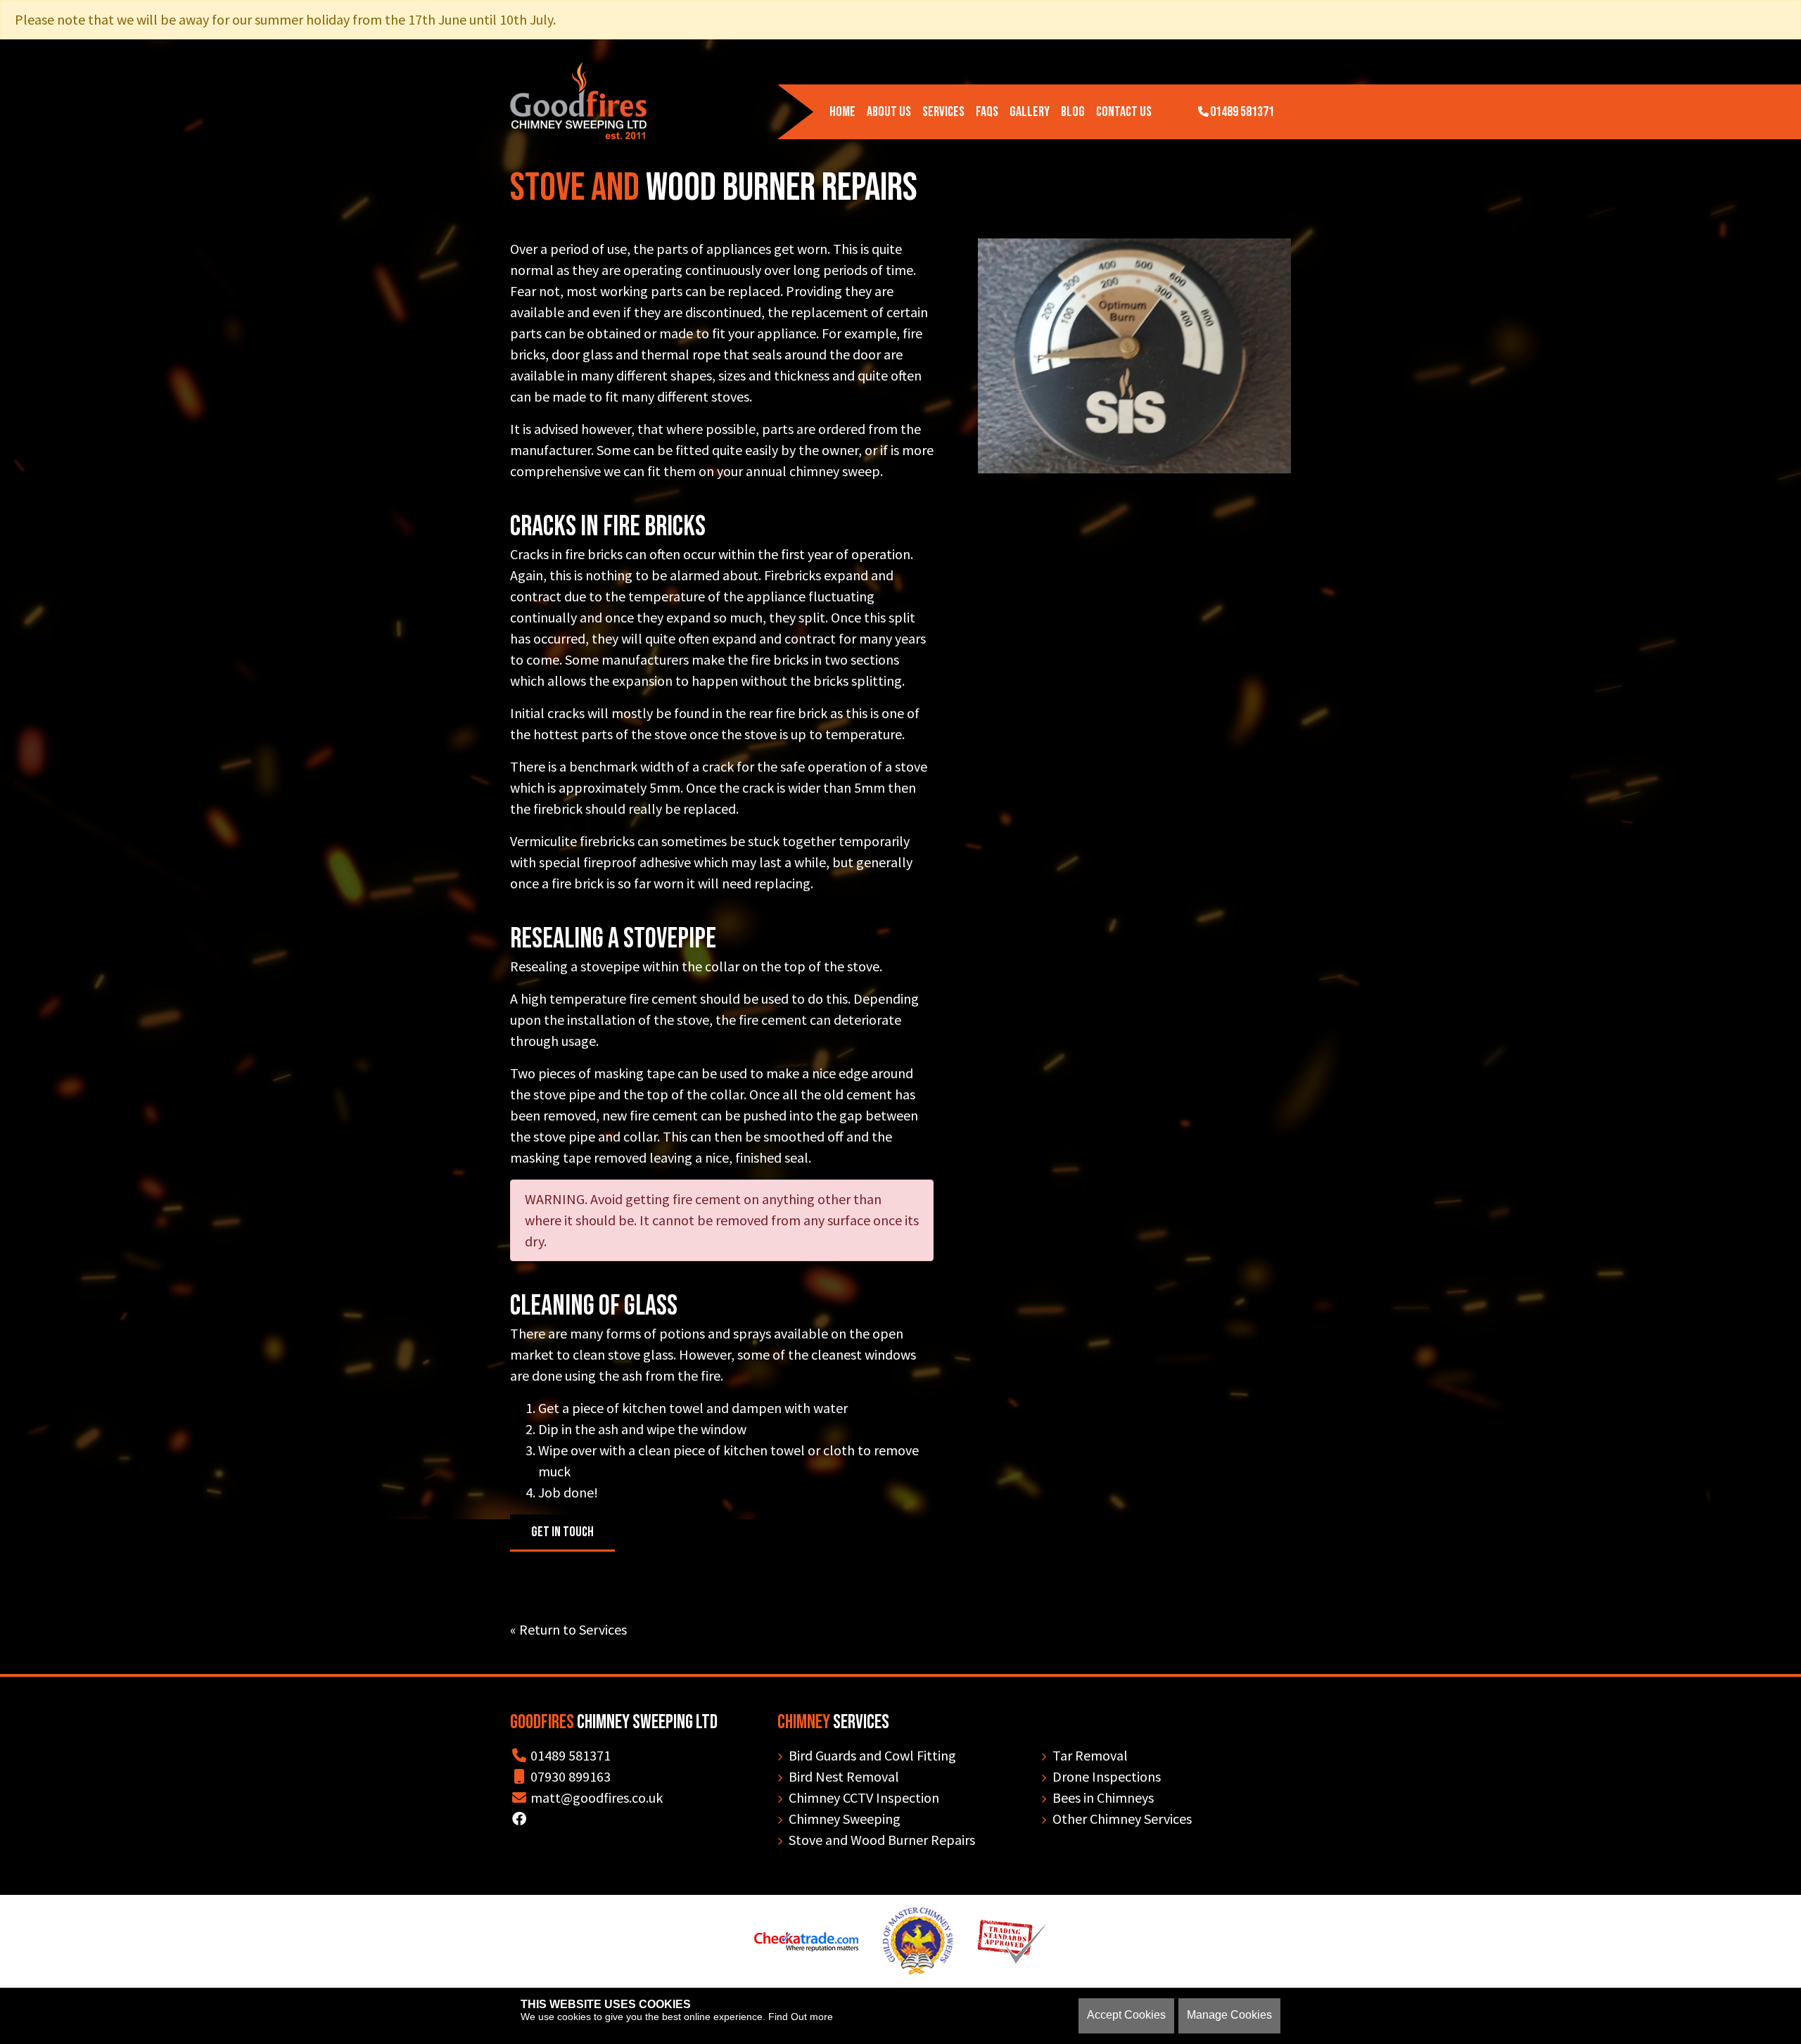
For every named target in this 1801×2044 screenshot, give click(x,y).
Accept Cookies (1126, 2015)
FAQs (987, 112)
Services (943, 112)
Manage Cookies (1229, 2015)
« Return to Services (568, 1629)
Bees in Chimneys (1103, 1797)
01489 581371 (1242, 112)
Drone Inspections (1107, 1776)
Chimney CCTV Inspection (864, 1797)
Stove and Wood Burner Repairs (882, 1840)
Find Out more (801, 2017)
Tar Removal (1090, 1755)
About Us (889, 112)
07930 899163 (569, 1776)
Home (842, 112)
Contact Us (1124, 112)
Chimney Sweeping (845, 1819)
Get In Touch (562, 1532)
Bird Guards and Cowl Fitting (872, 1755)
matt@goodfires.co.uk (595, 1797)
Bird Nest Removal (844, 1776)
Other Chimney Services (1122, 1819)
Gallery (1030, 112)
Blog (1073, 112)
